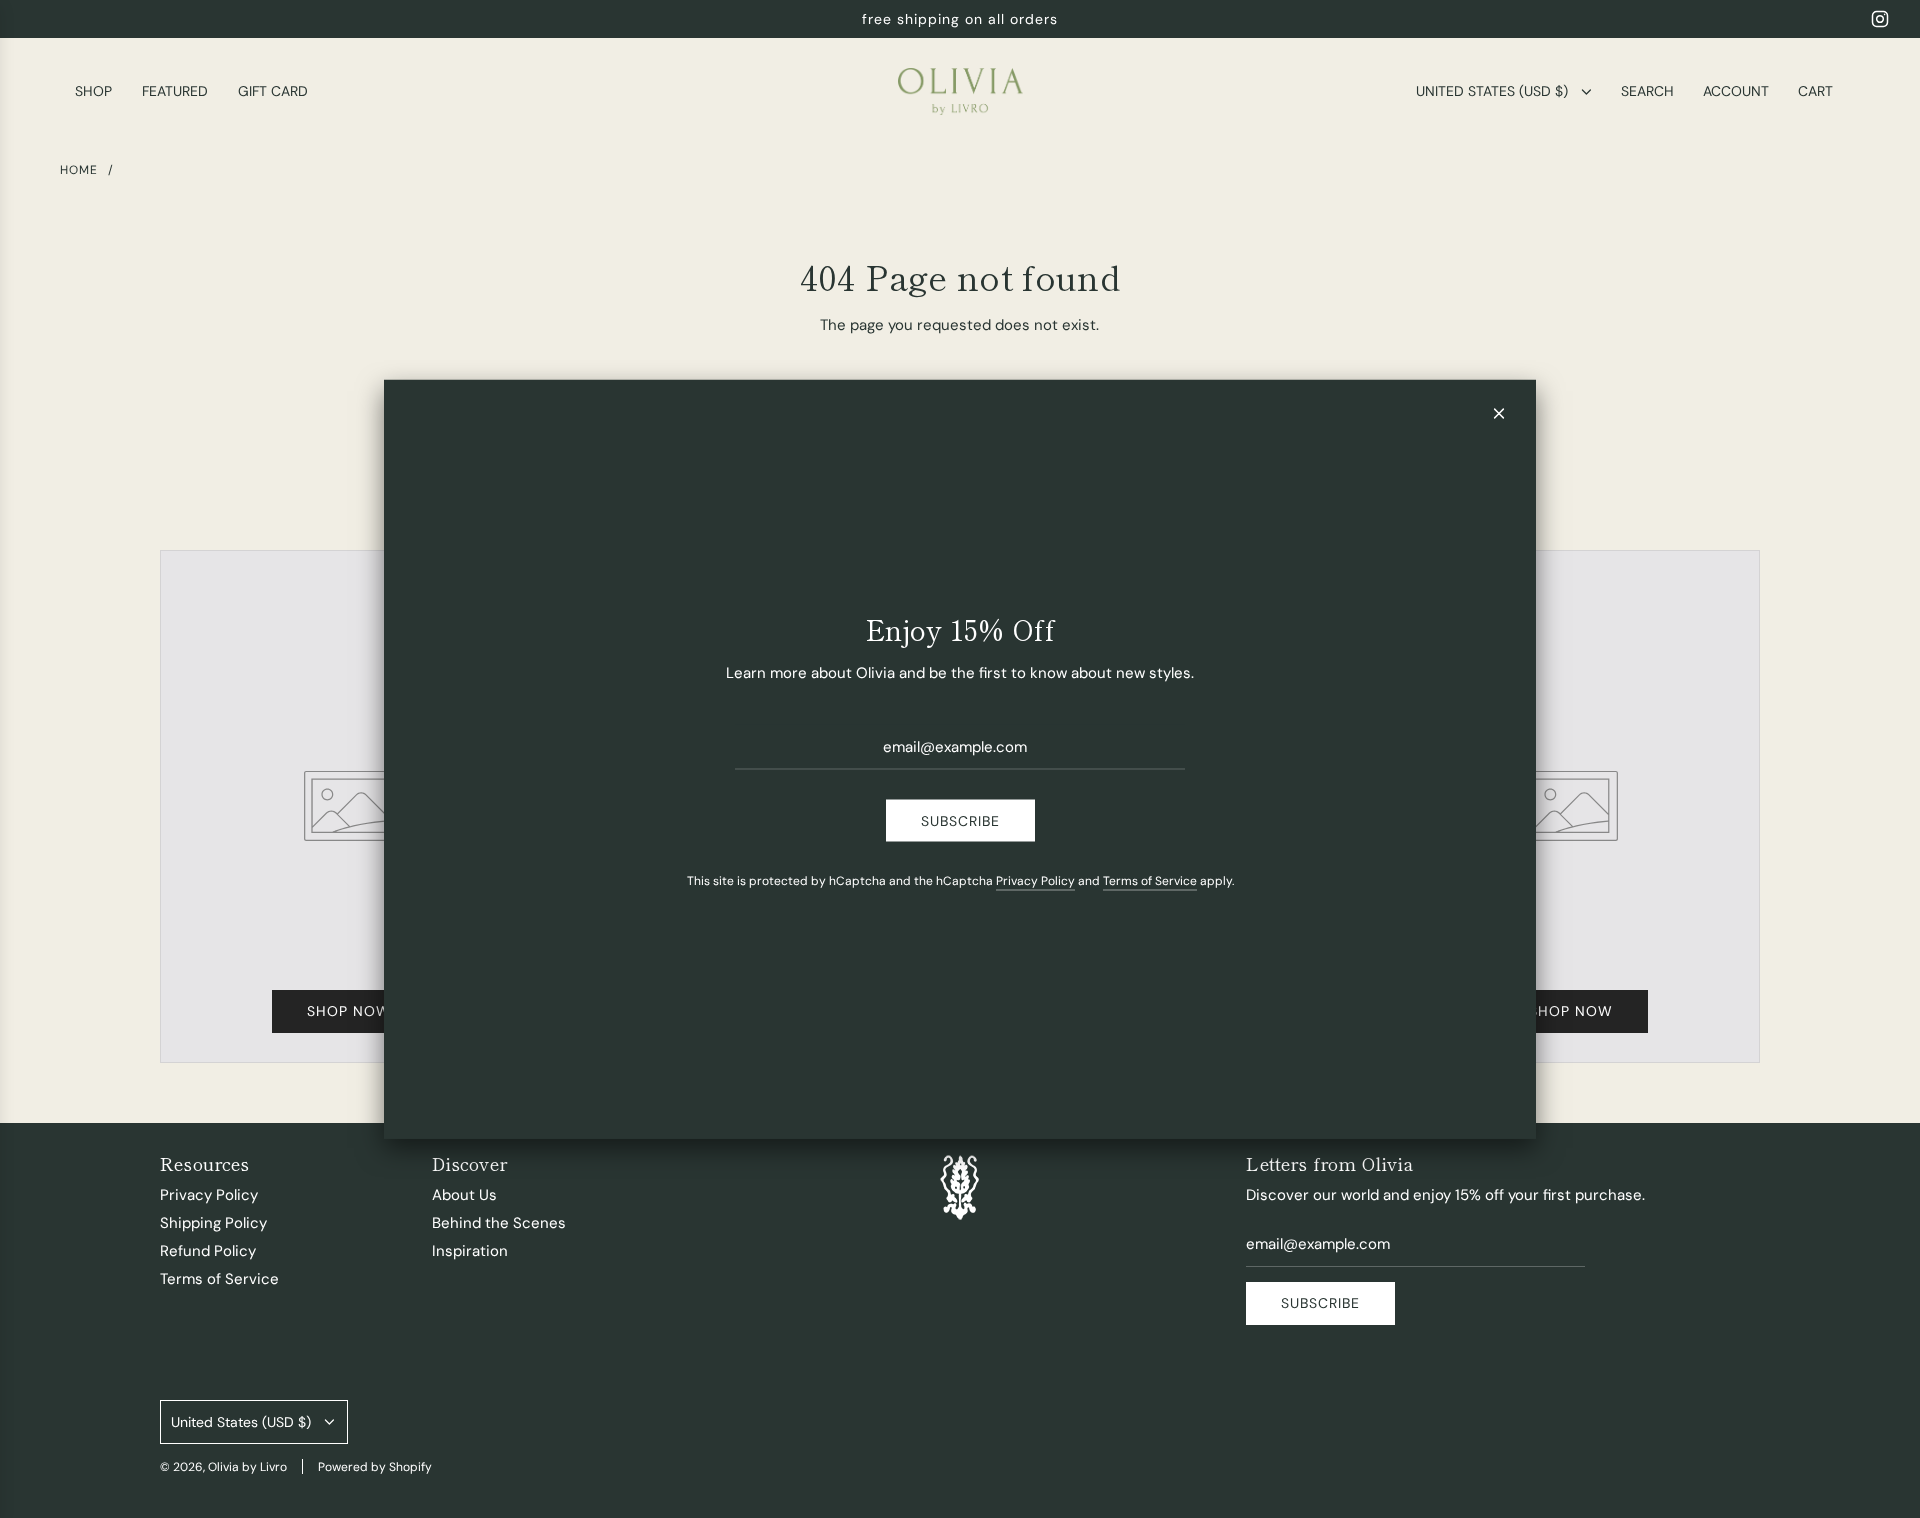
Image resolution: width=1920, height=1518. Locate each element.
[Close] (1499, 414)
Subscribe (960, 820)
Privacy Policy (1035, 880)
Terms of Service (1150, 880)
